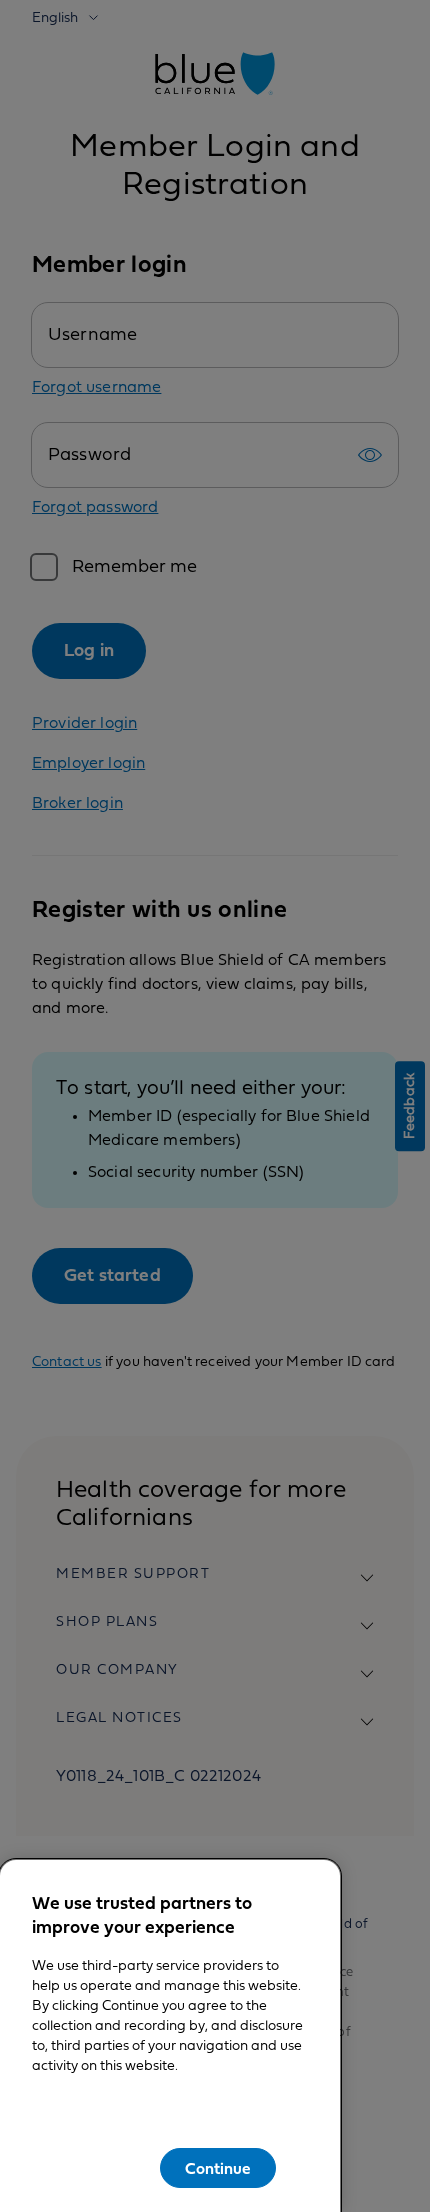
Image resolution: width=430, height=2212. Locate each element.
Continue (218, 2169)
